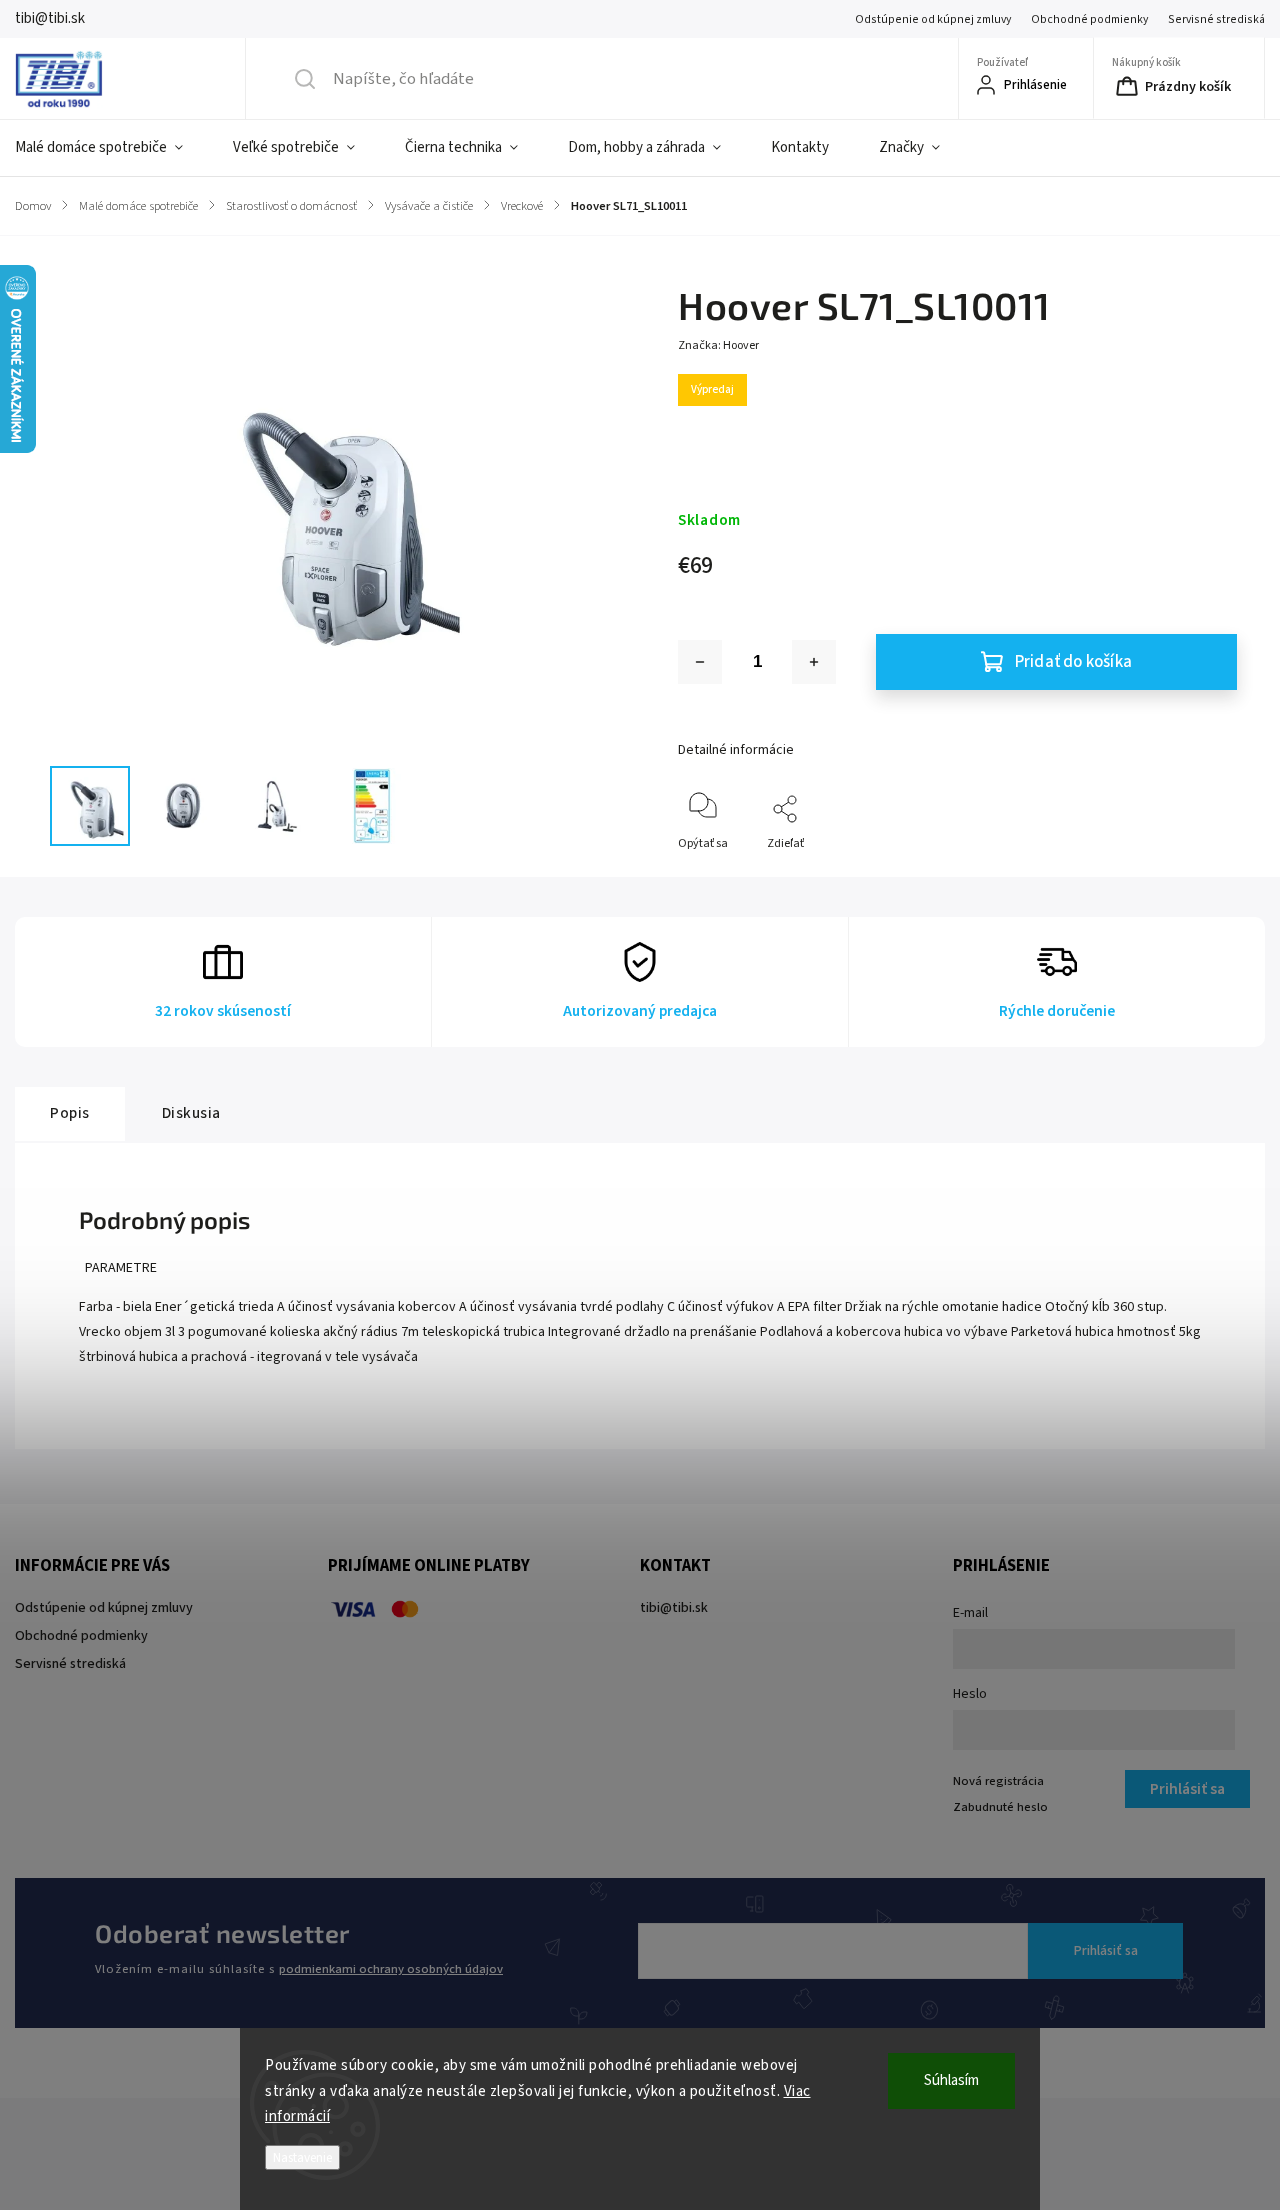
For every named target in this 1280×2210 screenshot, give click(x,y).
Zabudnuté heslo (1000, 1807)
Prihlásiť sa (1106, 1951)
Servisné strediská (1216, 19)
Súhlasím (951, 2080)
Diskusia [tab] (191, 1113)
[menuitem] (111, 148)
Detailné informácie (736, 750)
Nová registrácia (998, 1781)
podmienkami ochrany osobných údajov (391, 1969)
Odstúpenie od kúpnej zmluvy (933, 19)
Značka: (718, 345)
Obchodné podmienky (1089, 19)
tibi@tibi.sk (674, 1608)
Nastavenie (302, 2157)
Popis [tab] (70, 1113)
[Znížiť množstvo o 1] (700, 662)
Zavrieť (1201, 876)
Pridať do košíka (1073, 662)
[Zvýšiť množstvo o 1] (814, 662)
